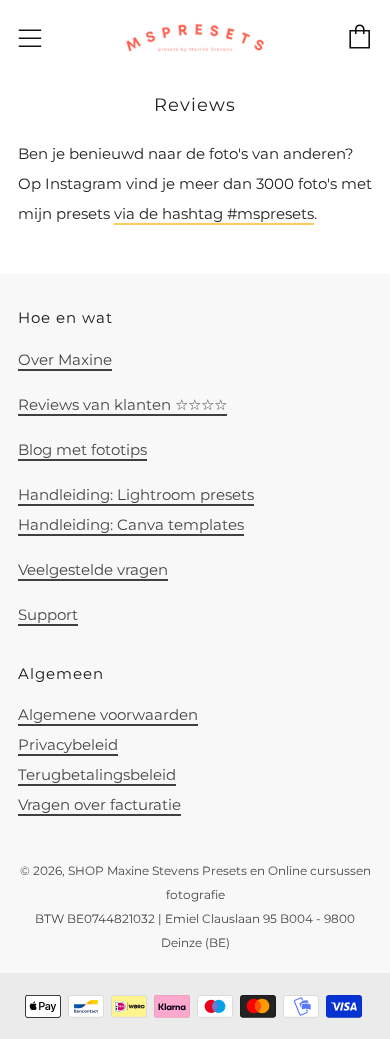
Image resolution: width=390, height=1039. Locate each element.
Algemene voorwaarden (108, 714)
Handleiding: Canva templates (131, 524)
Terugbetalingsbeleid (97, 774)
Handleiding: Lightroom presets (136, 494)
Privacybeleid (68, 744)
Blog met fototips (82, 449)
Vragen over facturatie (99, 804)
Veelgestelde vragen (93, 569)
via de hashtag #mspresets (214, 213)
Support (48, 614)
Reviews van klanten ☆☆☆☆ (122, 404)
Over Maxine (65, 359)
